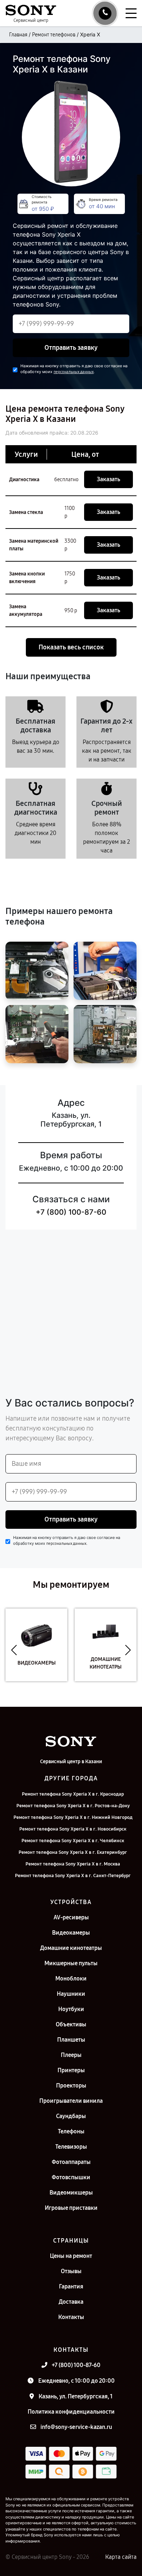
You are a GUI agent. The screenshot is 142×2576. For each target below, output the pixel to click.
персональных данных (74, 372)
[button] (14, 1650)
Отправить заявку (71, 348)
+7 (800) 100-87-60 (71, 1212)
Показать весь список (71, 647)
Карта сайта (121, 2557)
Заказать (109, 479)
